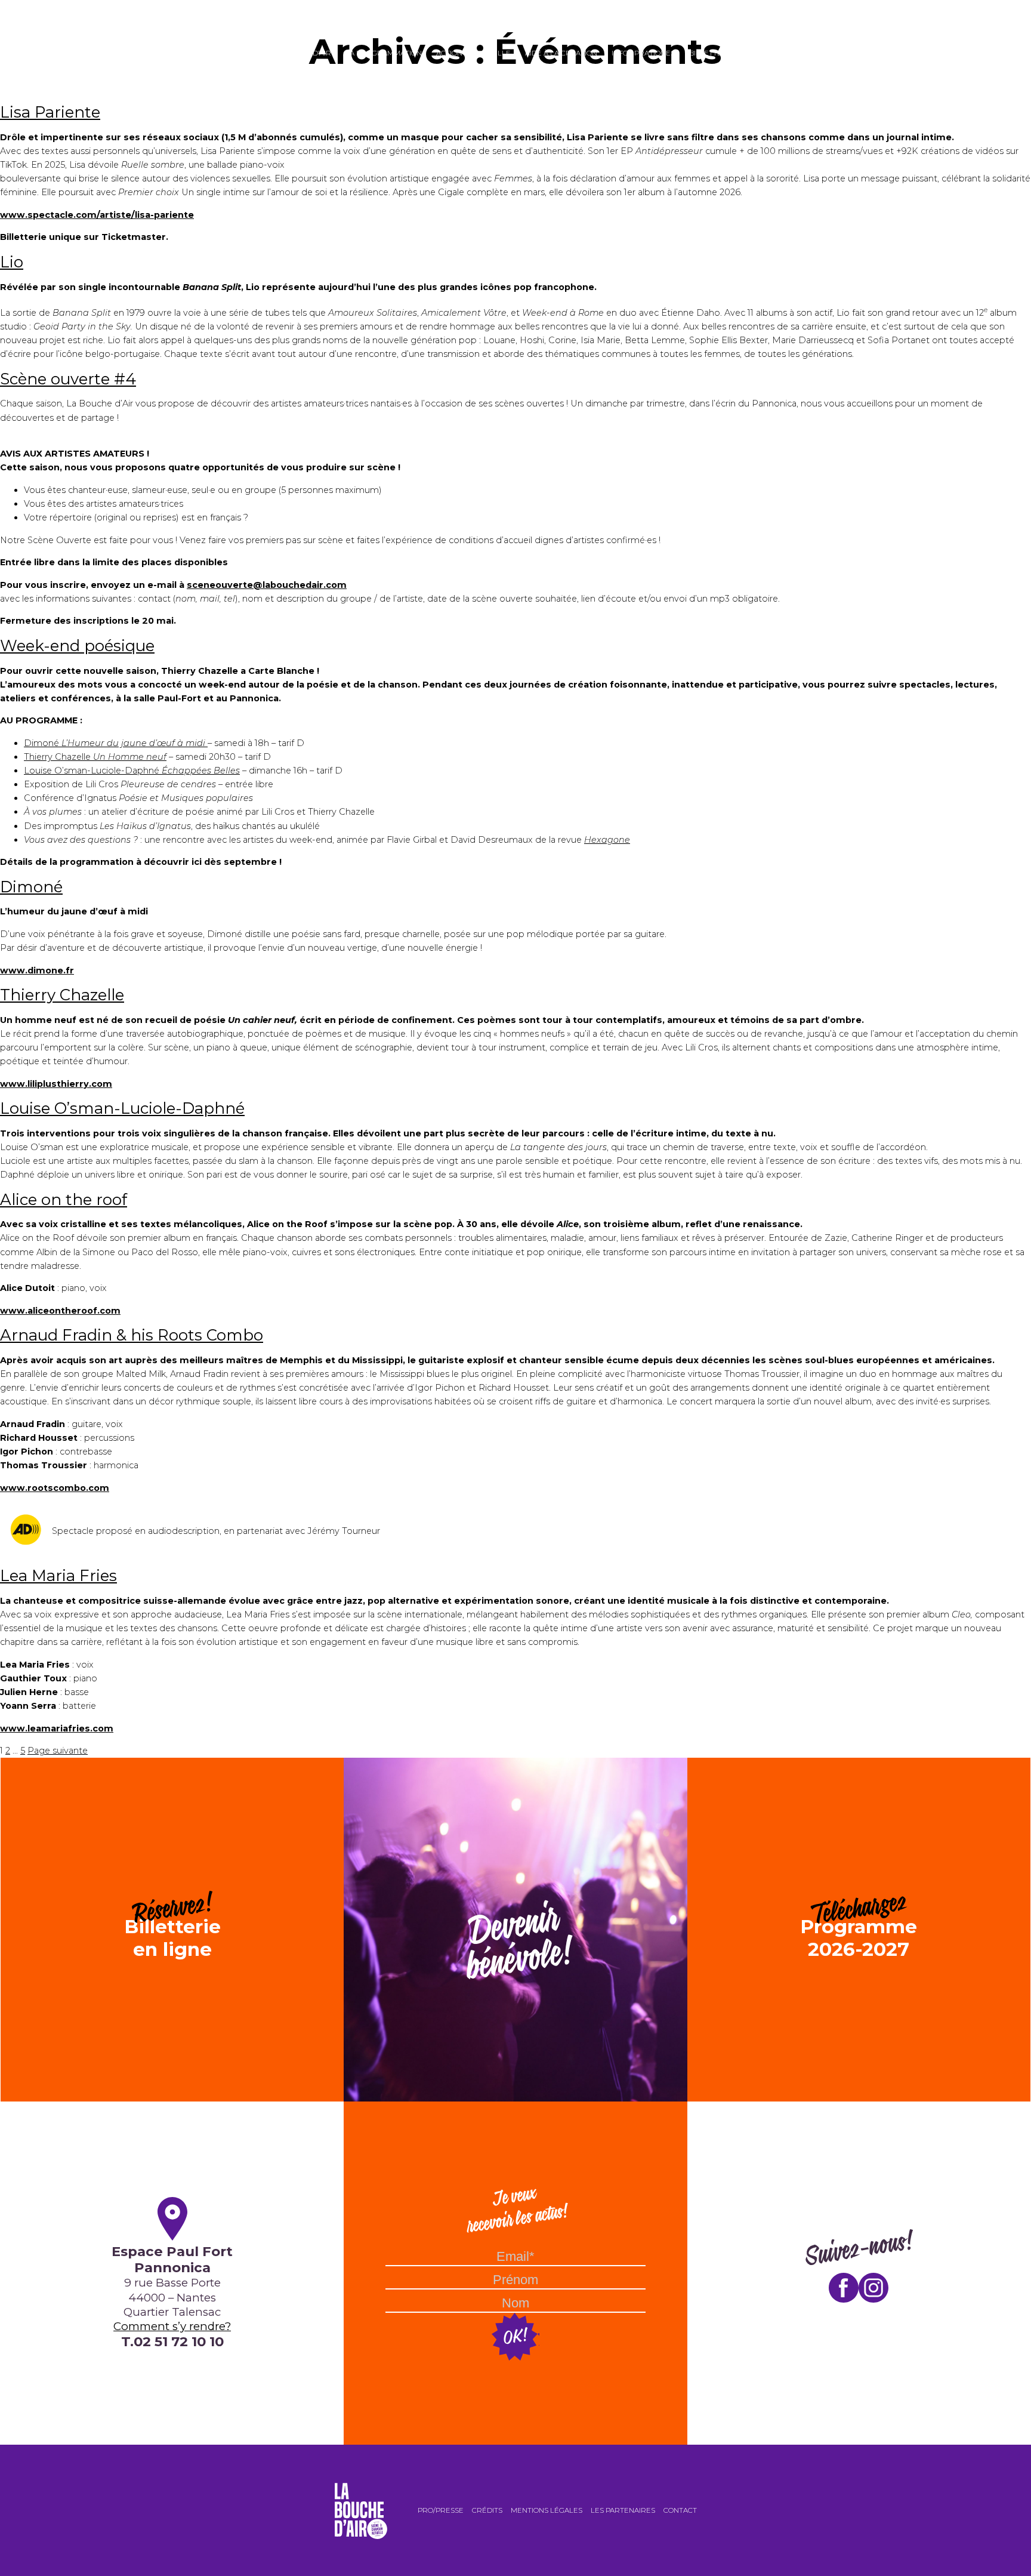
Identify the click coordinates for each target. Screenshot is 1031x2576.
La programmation (384, 53)
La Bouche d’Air (300, 53)
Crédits (487, 2510)
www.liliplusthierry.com (56, 1084)
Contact (680, 2510)
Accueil (240, 53)
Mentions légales (547, 2510)
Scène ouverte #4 (68, 379)
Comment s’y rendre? (172, 2326)
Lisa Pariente (50, 112)
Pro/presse (441, 2510)
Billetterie (711, 53)
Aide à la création (561, 53)
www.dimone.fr (37, 970)
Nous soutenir (777, 53)
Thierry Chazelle (95, 757)
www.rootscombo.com (55, 1488)
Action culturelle (473, 53)
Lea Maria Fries (58, 1576)
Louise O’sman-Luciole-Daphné (132, 771)
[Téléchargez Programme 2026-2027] (859, 1764)
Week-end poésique (77, 646)
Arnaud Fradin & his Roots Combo (132, 1335)
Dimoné (115, 743)
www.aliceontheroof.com (60, 1311)
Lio (12, 262)
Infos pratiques (643, 53)
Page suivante (58, 1751)
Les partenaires (623, 2510)
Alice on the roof (64, 1200)
